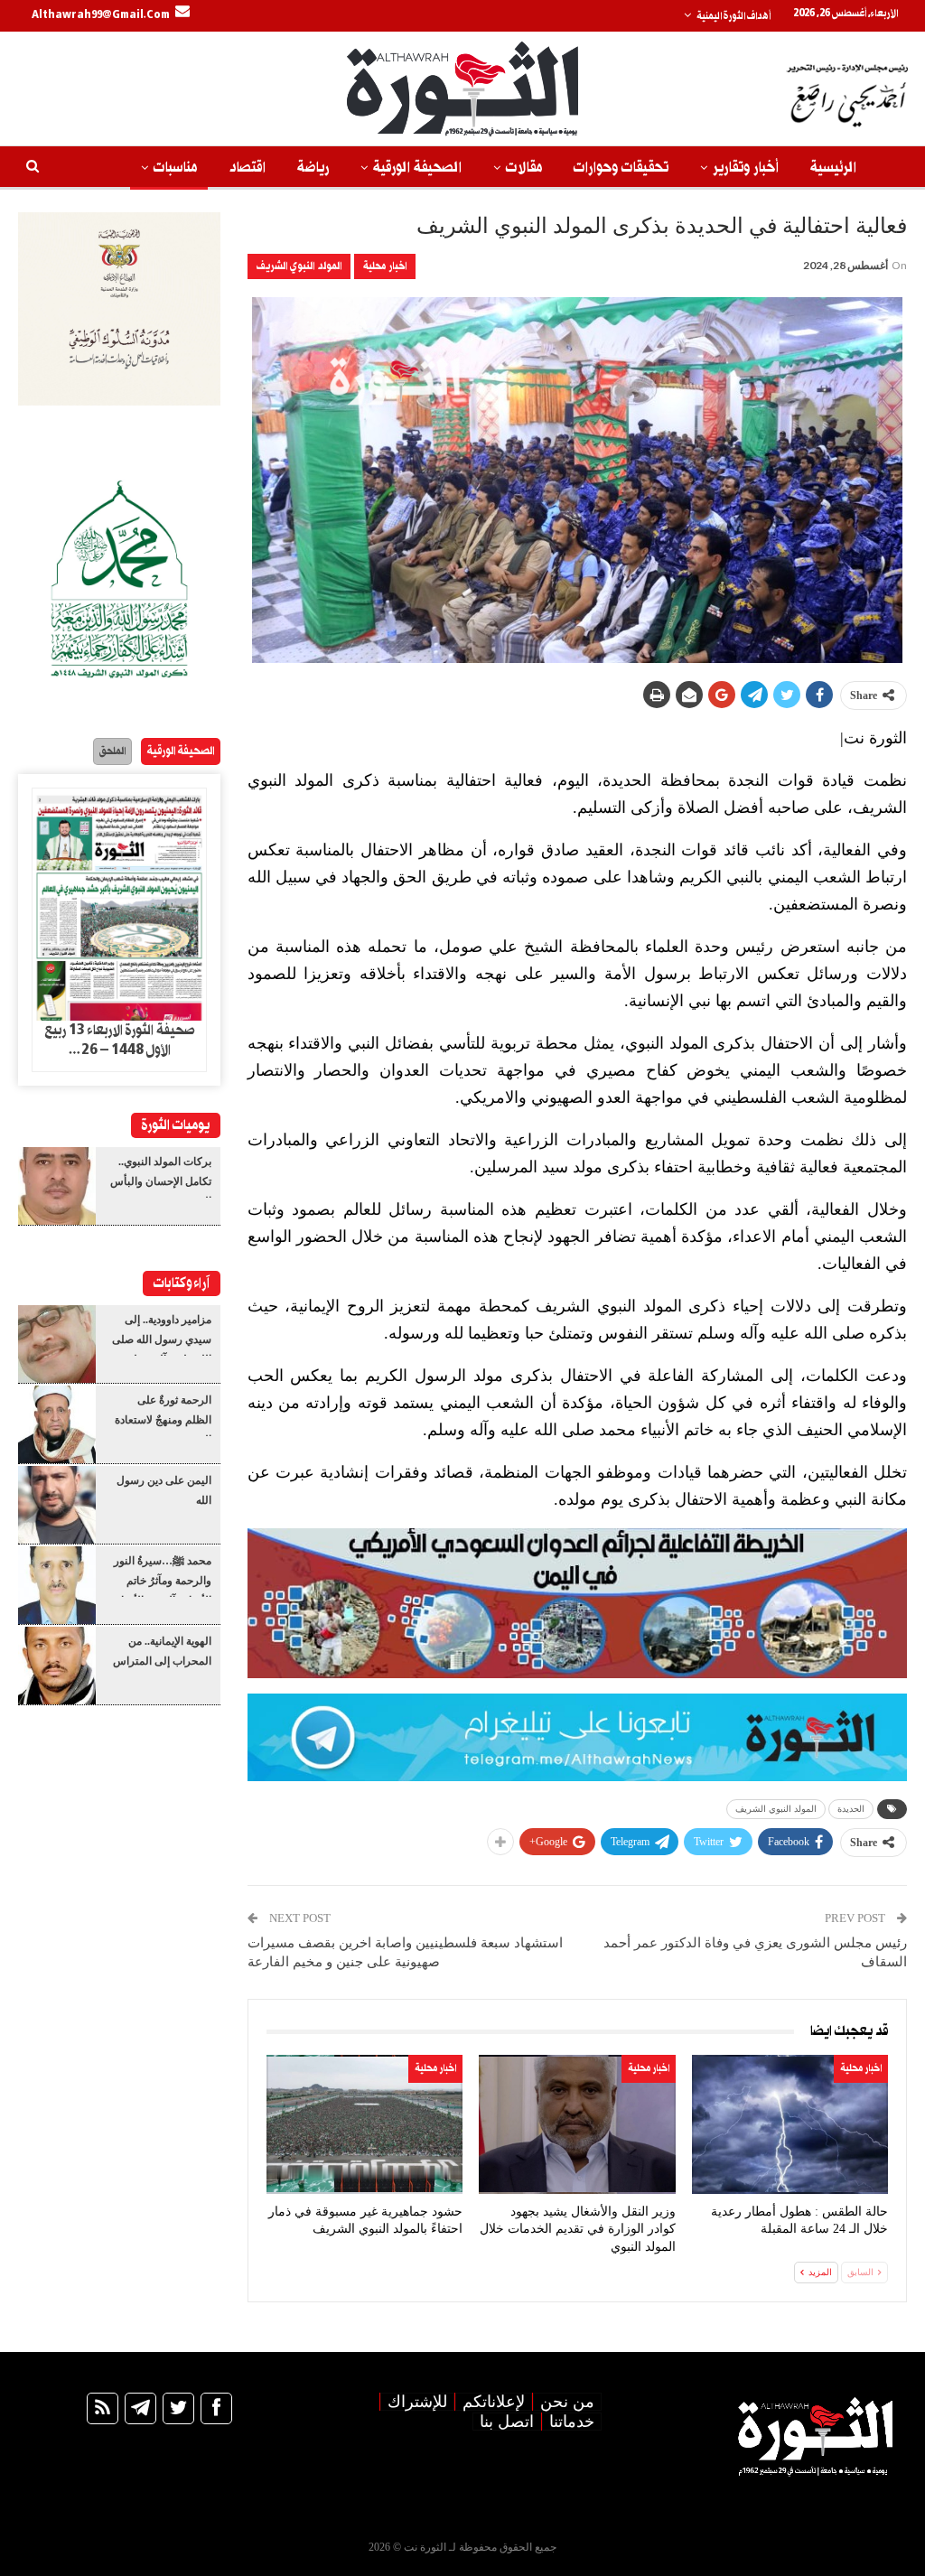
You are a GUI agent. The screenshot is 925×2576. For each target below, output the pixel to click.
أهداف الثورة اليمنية (733, 16)
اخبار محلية (385, 266)
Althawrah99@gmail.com (101, 15)
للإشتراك (417, 2402)
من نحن (567, 2402)
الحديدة (851, 1809)
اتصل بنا (507, 2422)
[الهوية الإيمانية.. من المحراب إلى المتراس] (57, 1666)
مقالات (524, 168)
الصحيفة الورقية (417, 168)
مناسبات (175, 168)
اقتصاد (247, 168)
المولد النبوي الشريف (299, 266)
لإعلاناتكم (494, 2402)
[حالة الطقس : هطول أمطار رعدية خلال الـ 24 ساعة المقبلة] (790, 2124)
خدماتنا (572, 2422)
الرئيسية (833, 168)
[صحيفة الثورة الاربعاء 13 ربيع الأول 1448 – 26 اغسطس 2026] (119, 905)
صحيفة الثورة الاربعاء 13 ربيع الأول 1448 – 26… (120, 1041)
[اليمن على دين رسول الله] (57, 1505)
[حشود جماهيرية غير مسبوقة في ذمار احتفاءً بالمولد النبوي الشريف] (364, 2124)
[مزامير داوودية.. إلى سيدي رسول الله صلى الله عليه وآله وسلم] (57, 1344)
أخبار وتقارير (746, 168)
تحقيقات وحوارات (621, 168)
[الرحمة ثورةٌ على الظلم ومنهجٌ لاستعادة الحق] (57, 1424)
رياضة (313, 168)
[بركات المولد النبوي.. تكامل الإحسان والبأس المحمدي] (57, 1186)
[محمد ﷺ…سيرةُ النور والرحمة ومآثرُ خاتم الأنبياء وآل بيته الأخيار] (57, 1585)
